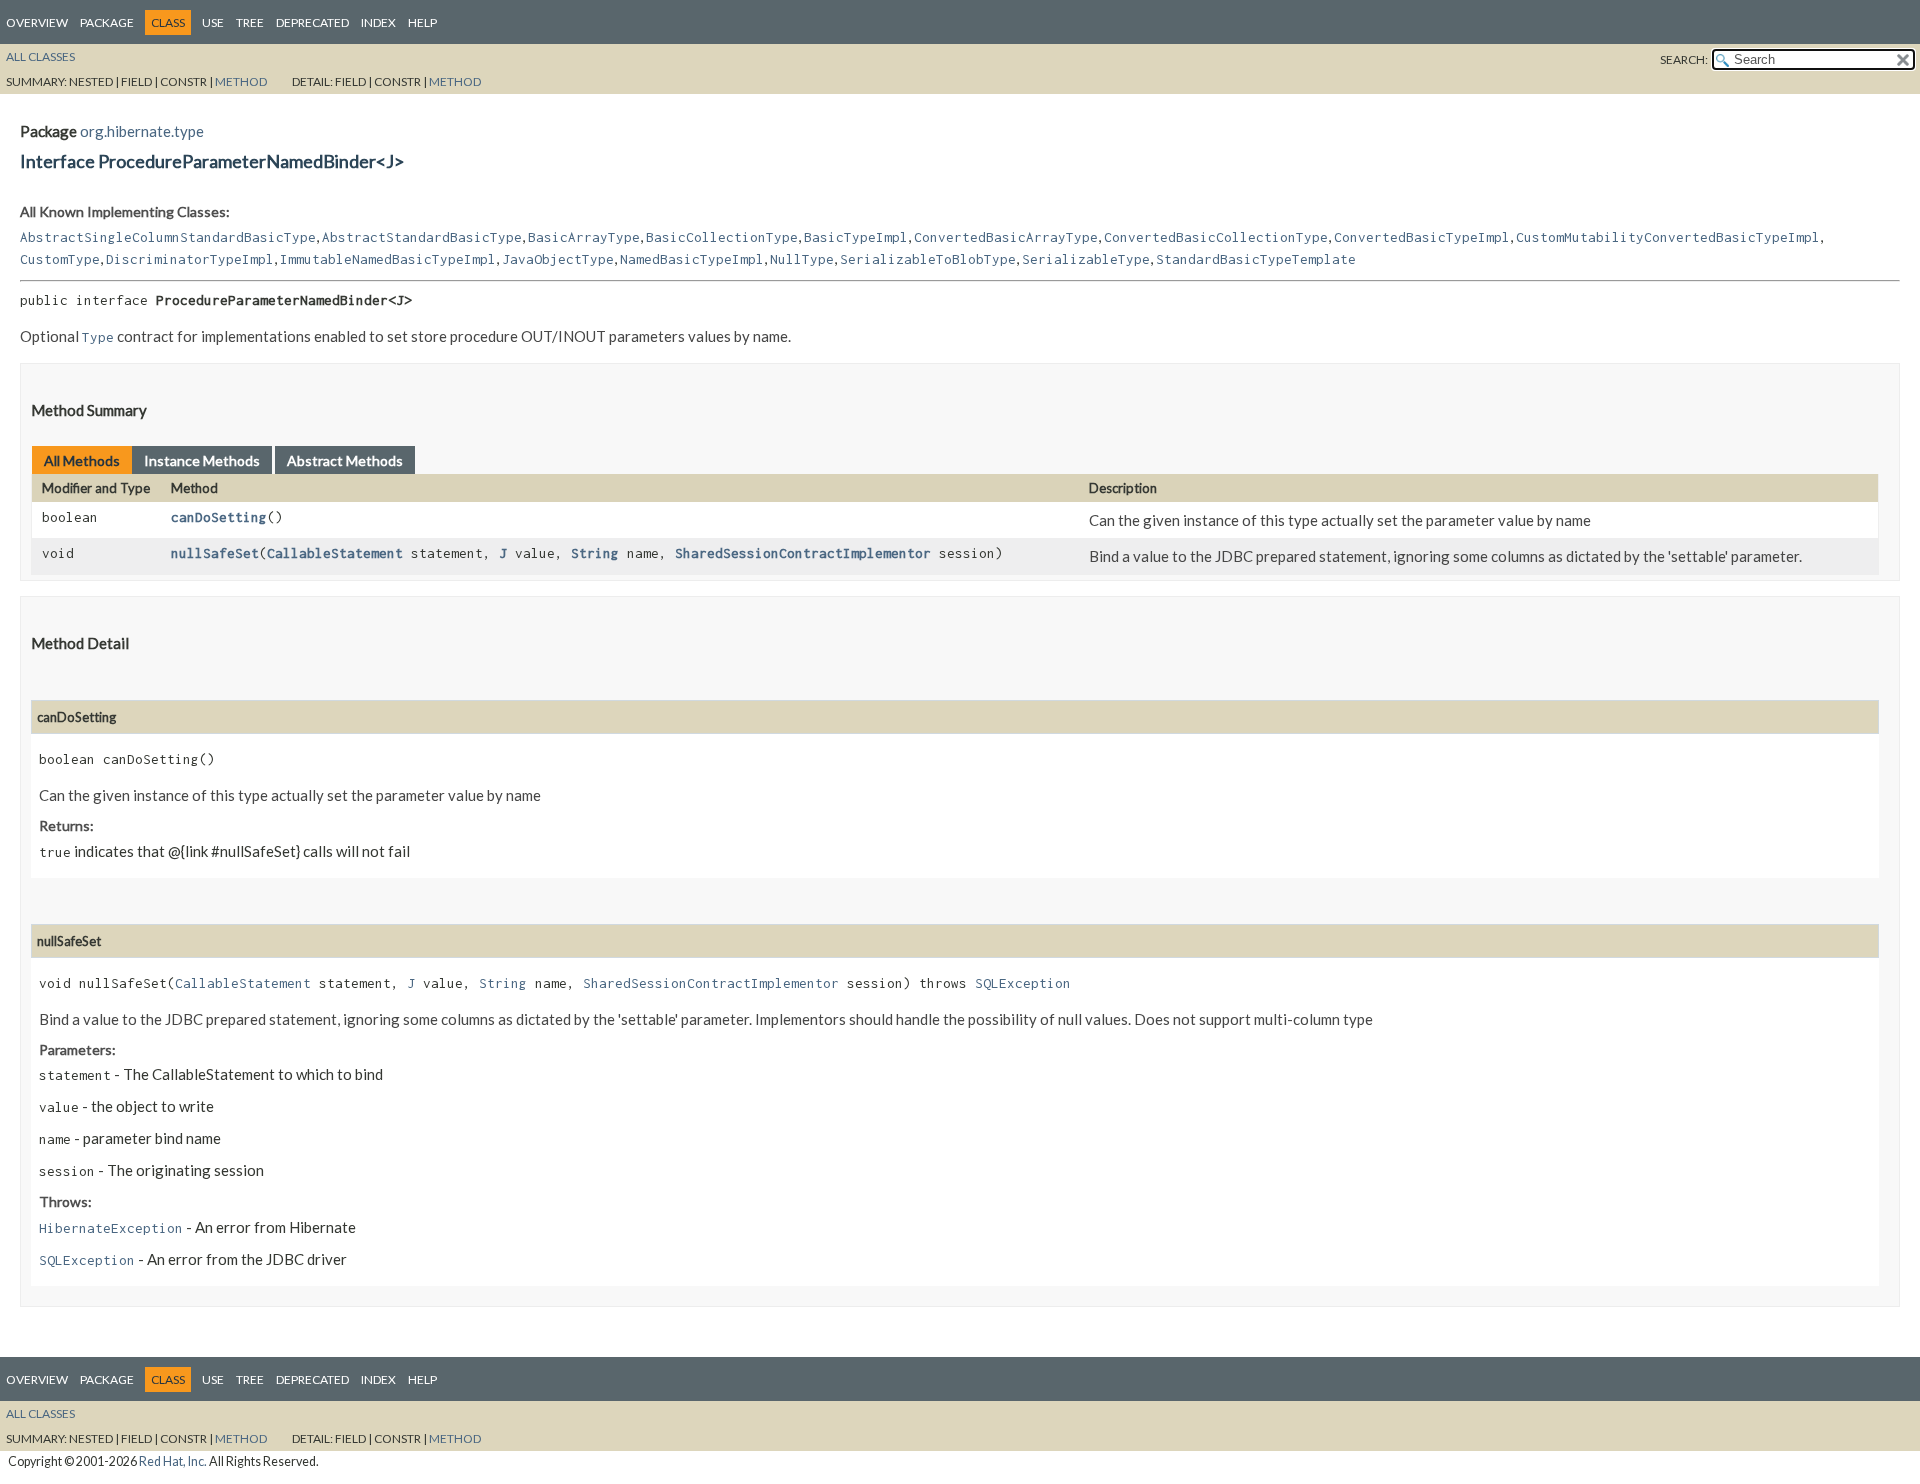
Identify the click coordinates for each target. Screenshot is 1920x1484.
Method (241, 81)
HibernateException (111, 1228)
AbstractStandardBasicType (422, 237)
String (595, 553)
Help (422, 22)
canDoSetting (219, 517)
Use (213, 22)
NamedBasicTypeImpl (692, 259)
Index (378, 22)
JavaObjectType (558, 259)
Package (107, 22)
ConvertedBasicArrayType (1006, 237)
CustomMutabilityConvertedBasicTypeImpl (1668, 237)
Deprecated (312, 22)
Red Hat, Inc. (173, 1461)
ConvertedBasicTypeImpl (1422, 237)
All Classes (40, 56)
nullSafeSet (215, 553)
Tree (250, 22)
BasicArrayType (584, 237)
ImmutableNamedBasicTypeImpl (388, 259)
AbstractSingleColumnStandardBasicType (168, 237)
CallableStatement (335, 553)
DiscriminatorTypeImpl (190, 259)
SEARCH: (1684, 59)
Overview (37, 22)
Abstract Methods (345, 460)
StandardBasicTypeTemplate (1256, 259)
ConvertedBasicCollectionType (1216, 237)
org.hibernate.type (142, 131)
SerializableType (1086, 259)
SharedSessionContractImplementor (803, 553)
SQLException (1023, 983)
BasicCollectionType (722, 237)
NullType (802, 259)
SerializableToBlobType (928, 259)
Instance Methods (202, 460)
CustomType (60, 259)
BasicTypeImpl (856, 237)
